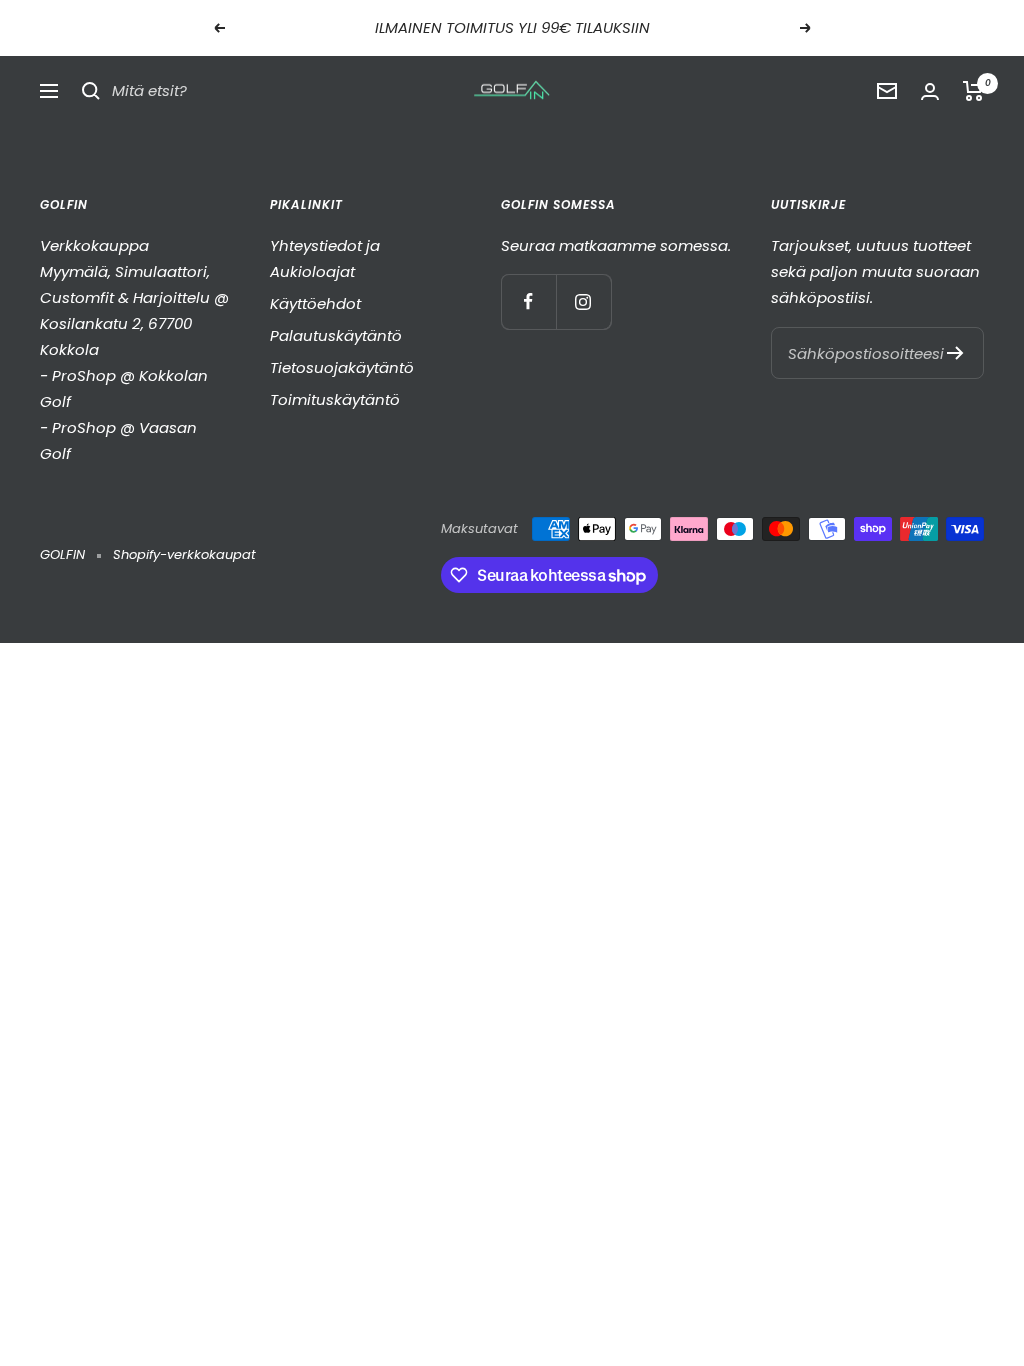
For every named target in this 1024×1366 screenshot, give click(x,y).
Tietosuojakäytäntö (342, 367)
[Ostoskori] (973, 91)
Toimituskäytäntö (335, 399)
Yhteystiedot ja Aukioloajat (325, 258)
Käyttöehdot (315, 303)
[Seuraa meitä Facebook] (528, 301)
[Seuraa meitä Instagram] (583, 301)
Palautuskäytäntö (336, 335)
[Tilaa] (955, 353)
